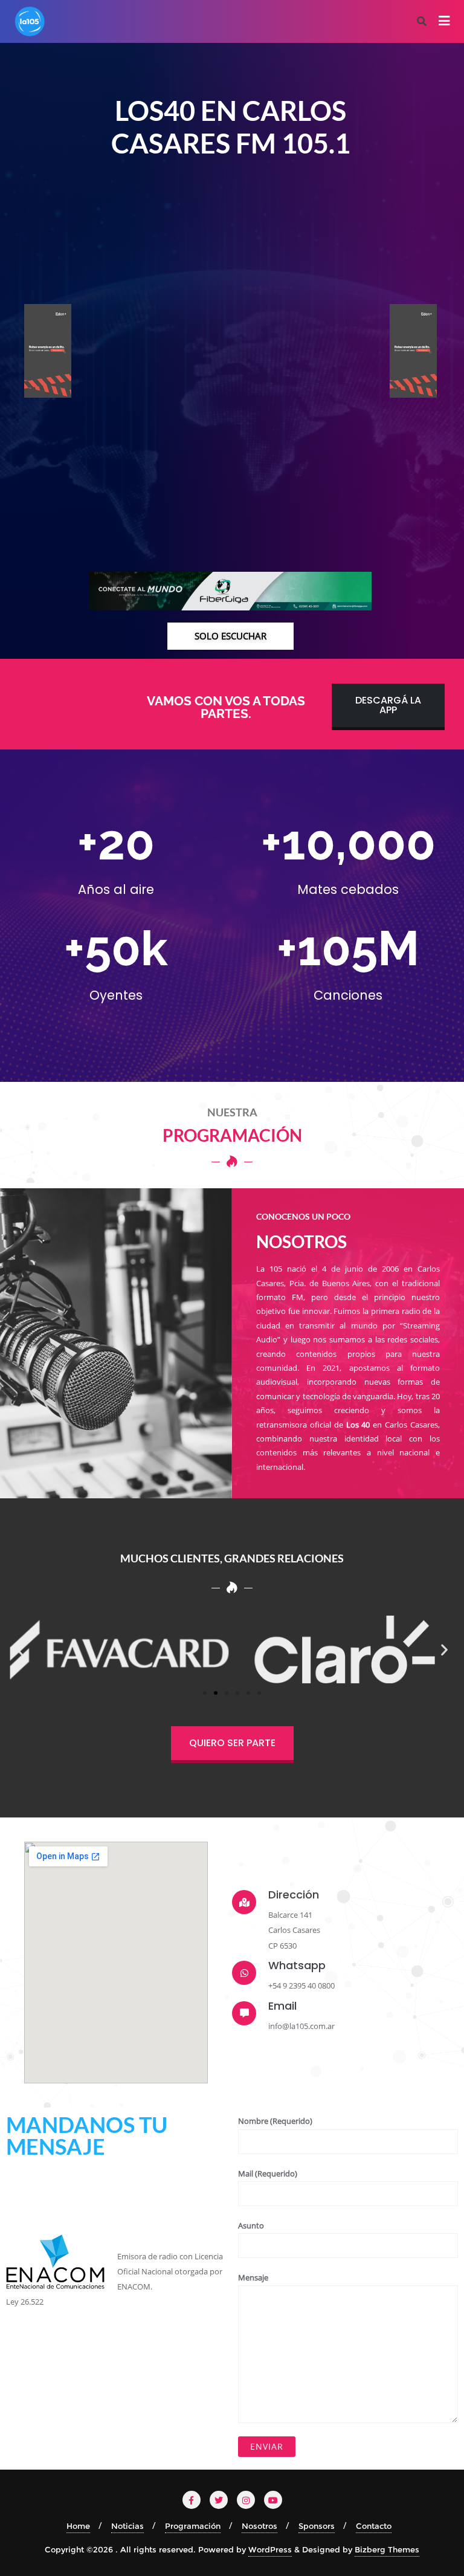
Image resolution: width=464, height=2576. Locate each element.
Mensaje (253, 2277)
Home (78, 2526)
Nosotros (259, 2526)
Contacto (374, 2526)
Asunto (251, 2225)
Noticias (127, 2526)
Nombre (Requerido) (275, 2121)
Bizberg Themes (387, 2549)
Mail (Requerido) (268, 2173)
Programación (193, 2526)
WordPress (270, 2549)
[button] (20, 1650)
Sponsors (317, 2526)
